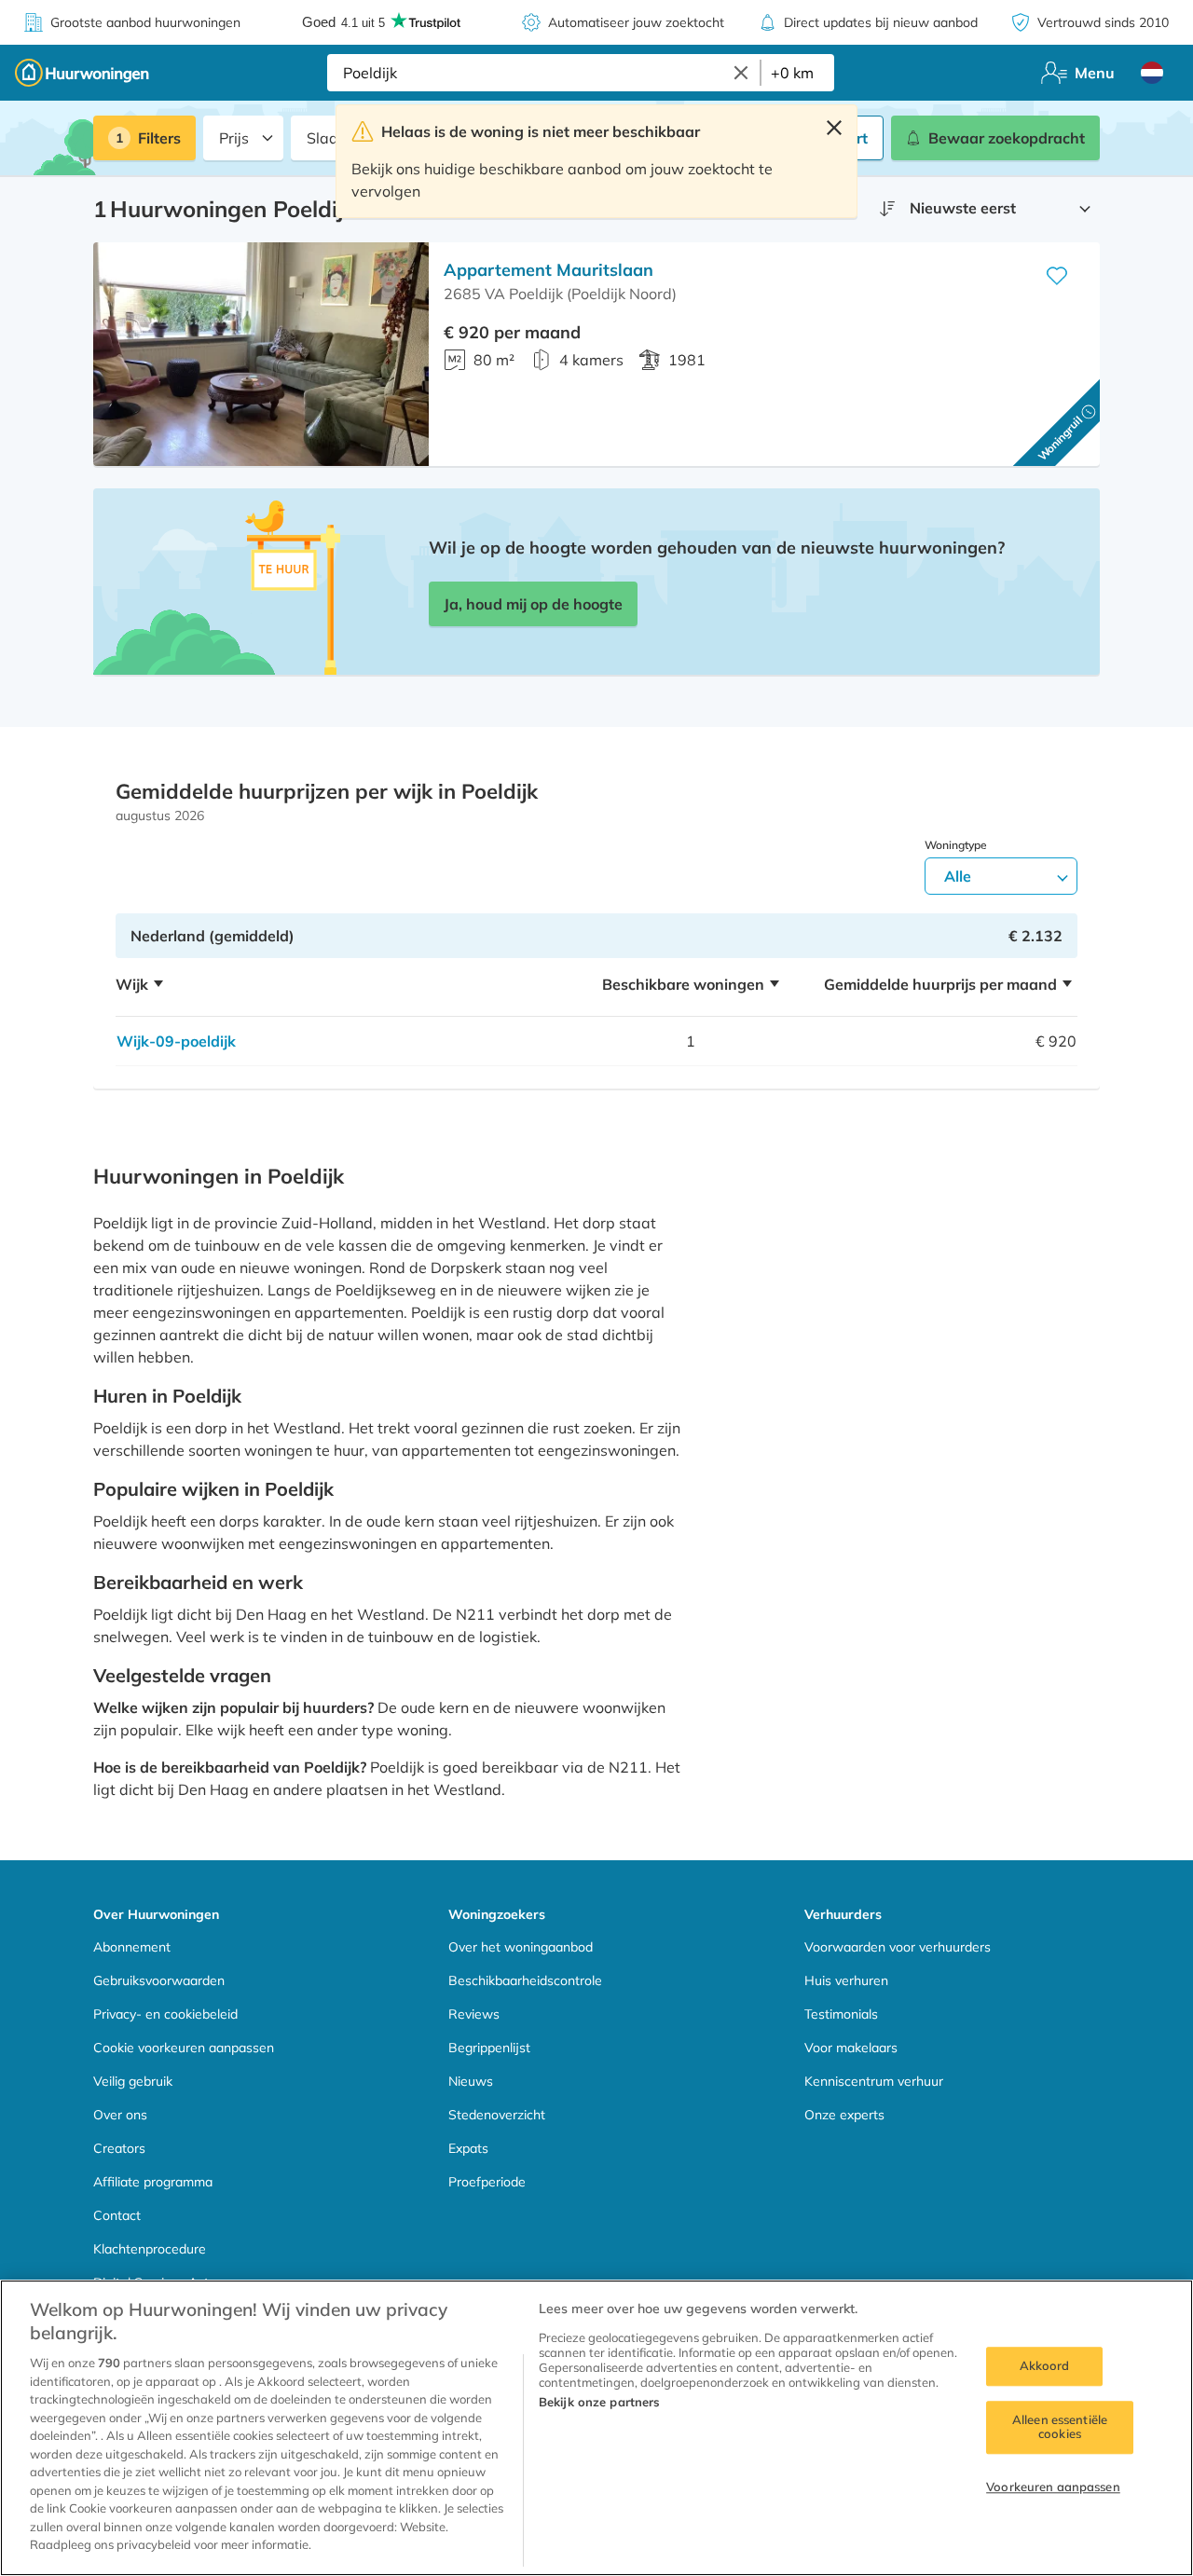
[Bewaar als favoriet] (1057, 276)
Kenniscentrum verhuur (874, 2081)
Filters (159, 138)
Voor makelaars (851, 2048)
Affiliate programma (153, 2182)
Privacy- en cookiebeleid (165, 2014)
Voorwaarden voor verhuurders (898, 1947)
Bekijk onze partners (599, 2402)
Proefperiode (487, 2182)
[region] (596, 2428)
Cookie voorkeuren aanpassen (184, 2048)
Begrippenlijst (489, 2048)
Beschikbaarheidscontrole (525, 1980)
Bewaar (1007, 138)
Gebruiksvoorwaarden (159, 1980)
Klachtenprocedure (150, 2249)
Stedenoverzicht (497, 2115)
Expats (468, 2148)
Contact (117, 2215)
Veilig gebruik (133, 2081)
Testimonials (841, 2014)
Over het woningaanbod (521, 1947)
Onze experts (844, 2115)
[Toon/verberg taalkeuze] (1152, 73)
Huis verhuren (846, 1980)
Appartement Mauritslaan (549, 270)
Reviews (474, 2014)
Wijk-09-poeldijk (176, 1041)
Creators (119, 2148)
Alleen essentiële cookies (1060, 2427)
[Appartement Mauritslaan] (261, 354)
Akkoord (1045, 2365)
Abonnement (132, 1947)
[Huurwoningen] (82, 73)
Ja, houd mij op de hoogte (533, 604)
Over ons (120, 2115)
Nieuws (471, 2081)
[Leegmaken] (741, 73)
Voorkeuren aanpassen (1053, 2487)
